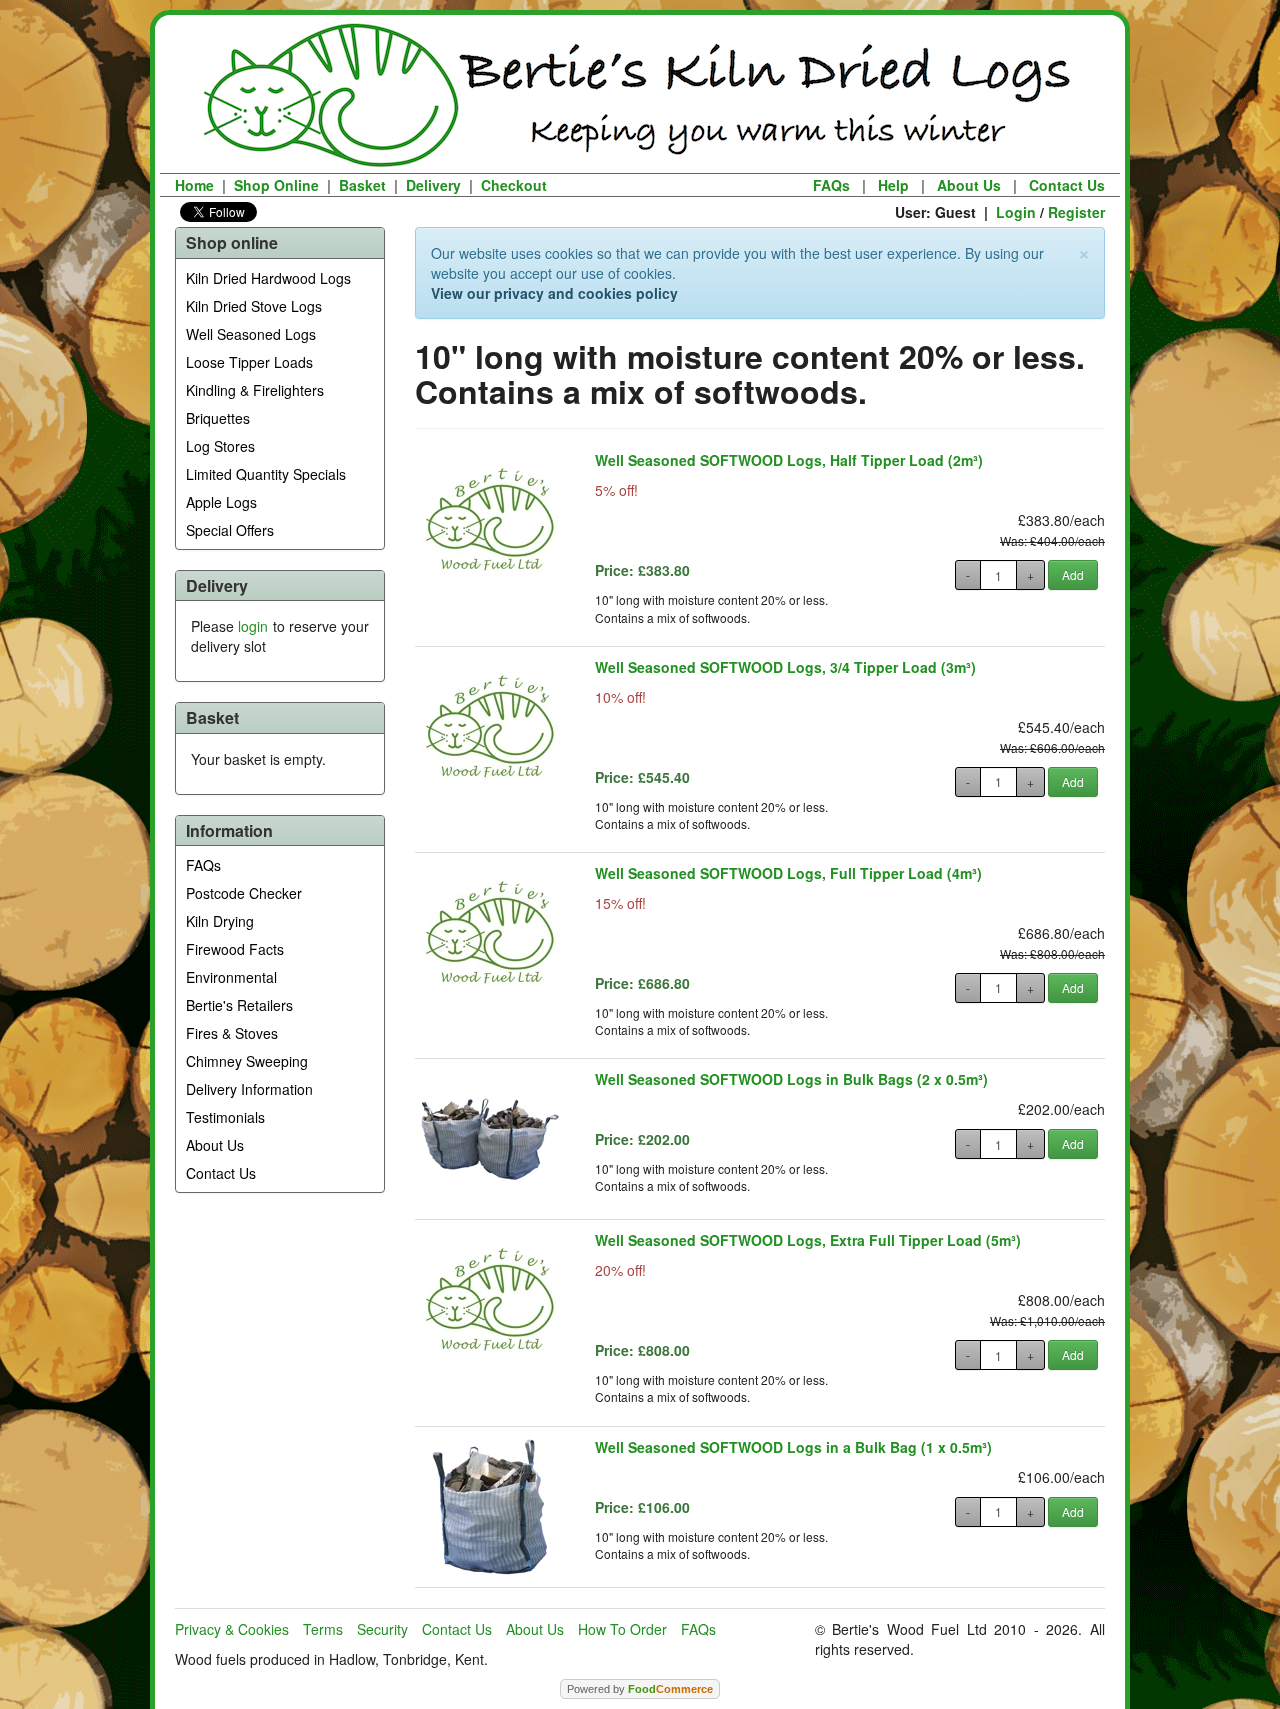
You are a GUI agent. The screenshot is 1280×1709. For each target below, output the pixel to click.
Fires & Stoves (232, 1033)
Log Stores (220, 446)
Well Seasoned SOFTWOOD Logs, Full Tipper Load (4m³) (788, 873)
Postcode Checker (244, 893)
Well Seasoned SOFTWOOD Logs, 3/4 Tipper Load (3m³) (785, 667)
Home (194, 185)
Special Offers (230, 530)
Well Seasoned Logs (251, 334)
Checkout (514, 185)
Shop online (232, 242)
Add (1073, 574)
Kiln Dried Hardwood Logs (268, 278)
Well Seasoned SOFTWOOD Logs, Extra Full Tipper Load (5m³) (808, 1240)
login (253, 626)
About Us (969, 185)
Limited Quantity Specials (266, 474)
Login (1016, 212)
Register (1076, 212)
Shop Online (276, 185)
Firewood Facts (235, 949)
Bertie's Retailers (239, 1005)
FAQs (831, 185)
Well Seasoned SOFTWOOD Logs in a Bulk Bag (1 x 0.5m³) (793, 1447)
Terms (323, 1629)
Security (382, 1629)
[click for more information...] (490, 520)
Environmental (231, 977)
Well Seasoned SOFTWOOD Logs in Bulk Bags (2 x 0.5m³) (791, 1079)
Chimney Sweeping (247, 1061)
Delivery (433, 185)
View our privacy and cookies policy (554, 293)
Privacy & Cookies (232, 1629)
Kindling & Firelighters (255, 390)
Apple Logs (221, 502)
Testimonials (225, 1117)
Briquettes (218, 418)
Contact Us (1067, 185)
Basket (362, 185)
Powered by (640, 1689)
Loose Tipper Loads (249, 362)
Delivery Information (249, 1089)
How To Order (622, 1629)
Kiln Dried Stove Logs (254, 306)
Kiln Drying (220, 921)
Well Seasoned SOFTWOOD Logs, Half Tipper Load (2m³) (789, 460)
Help (893, 185)
